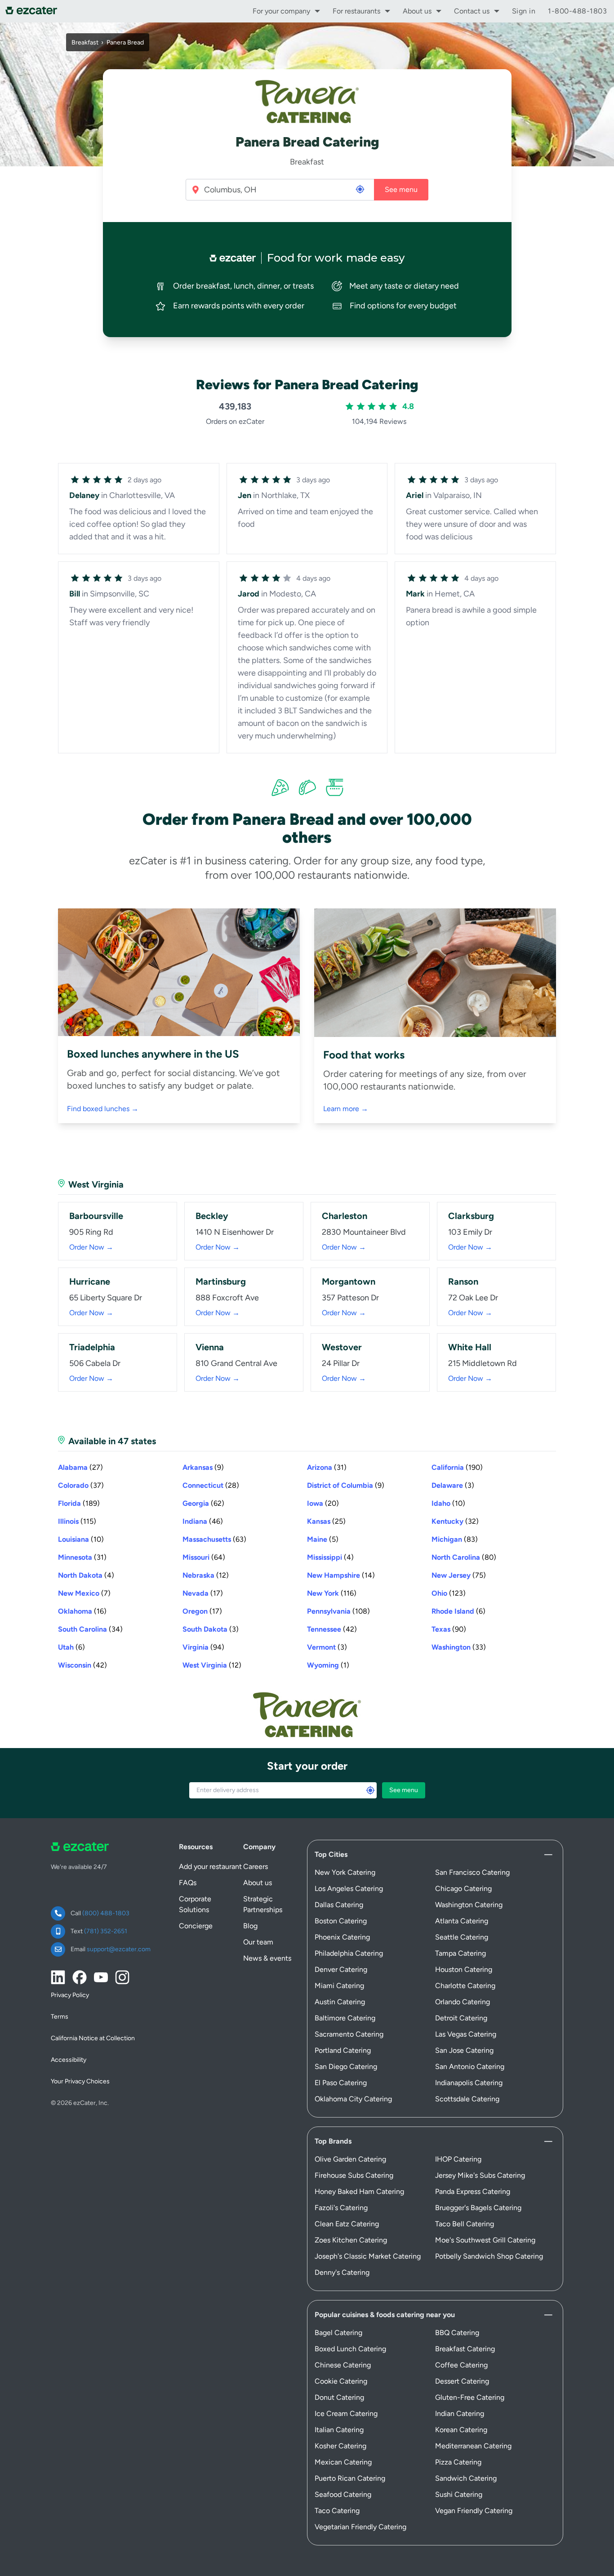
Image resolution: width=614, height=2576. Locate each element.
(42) (332, 1629)
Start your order (307, 1766)
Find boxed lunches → (103, 1109)
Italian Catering (339, 2430)
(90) (449, 1629)
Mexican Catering (343, 2462)
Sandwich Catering (466, 2478)
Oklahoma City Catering (353, 2099)
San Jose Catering (464, 2050)
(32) (455, 1521)
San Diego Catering (346, 2067)
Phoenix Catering (342, 1937)
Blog (250, 1926)
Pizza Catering (458, 2462)
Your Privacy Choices (80, 2081)
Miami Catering (339, 1986)
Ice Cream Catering (346, 2414)
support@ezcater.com (119, 1949)
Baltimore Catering (345, 2018)
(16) (82, 1611)
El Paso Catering (341, 2083)
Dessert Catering (462, 2381)
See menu (401, 189)
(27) (80, 1467)
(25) (326, 1521)
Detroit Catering (461, 2018)
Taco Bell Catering (465, 2224)
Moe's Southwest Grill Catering (485, 2240)
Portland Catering (343, 2050)
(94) (203, 1647)
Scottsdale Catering (467, 2099)
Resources (196, 1847)
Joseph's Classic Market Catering (368, 2256)
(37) (81, 1485)
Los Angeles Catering (349, 1889)
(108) (338, 1611)
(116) (332, 1593)
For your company (281, 11)
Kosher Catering (340, 2446)
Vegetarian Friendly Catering (360, 2527)
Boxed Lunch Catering (350, 2349)
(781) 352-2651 (106, 1931)
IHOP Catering (458, 2159)
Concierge (196, 1926)
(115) (77, 1521)
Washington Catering (469, 1905)
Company (259, 1847)
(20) (323, 1503)
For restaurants (356, 11)
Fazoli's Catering (341, 2208)
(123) (449, 1593)
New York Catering (345, 1872)
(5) (323, 1539)
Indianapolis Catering (469, 2083)
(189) (79, 1503)
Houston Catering (464, 1969)
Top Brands (333, 2141)
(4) (330, 1557)
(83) (455, 1539)
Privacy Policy (70, 1995)
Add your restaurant (210, 1866)
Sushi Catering (459, 2494)
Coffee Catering (461, 2365)
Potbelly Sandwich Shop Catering (489, 2256)
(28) (211, 1485)
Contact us (472, 11)
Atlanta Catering (462, 1921)
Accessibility (69, 2060)
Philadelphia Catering (349, 1953)
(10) (448, 1503)
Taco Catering (337, 2511)
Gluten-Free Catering (470, 2397)
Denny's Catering (342, 2272)
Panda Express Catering (473, 2191)
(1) (328, 1665)
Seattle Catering (462, 1937)
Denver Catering (341, 1969)
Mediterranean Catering (473, 2446)
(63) (214, 1539)
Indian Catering (460, 2414)
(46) (203, 1521)
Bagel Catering (338, 2333)
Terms (60, 2017)
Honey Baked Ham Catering (359, 2191)
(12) (206, 1575)
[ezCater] (34, 11)
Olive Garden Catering (350, 2159)
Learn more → (346, 1109)
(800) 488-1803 (106, 1913)
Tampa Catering (460, 1953)
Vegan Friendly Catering (474, 2511)
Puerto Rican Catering (350, 2478)
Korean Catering (461, 2430)
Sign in (524, 11)
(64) (204, 1557)
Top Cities (331, 1854)
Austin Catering (340, 2002)
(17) (203, 1593)
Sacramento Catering (349, 2034)
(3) (453, 1485)
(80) (464, 1557)
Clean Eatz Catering (347, 2224)
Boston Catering (341, 1921)
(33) (459, 1647)
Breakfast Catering (465, 2349)
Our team (258, 1942)
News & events (267, 1958)
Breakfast (85, 42)
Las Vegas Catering (466, 2034)
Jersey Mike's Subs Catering (480, 2175)
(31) (327, 1467)
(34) (90, 1629)
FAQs (188, 1883)
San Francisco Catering (472, 1872)
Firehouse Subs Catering (354, 2175)
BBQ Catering (457, 2333)
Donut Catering (339, 2397)
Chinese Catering (343, 2365)
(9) (203, 1467)
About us (417, 11)
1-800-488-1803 (577, 11)
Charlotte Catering (465, 1986)
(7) (84, 1593)
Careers (256, 1866)
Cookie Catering (341, 2381)
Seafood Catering (343, 2494)
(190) (457, 1467)
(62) (203, 1503)
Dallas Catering (339, 1905)
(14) (341, 1575)
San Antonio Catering (470, 2067)
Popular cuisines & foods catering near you (385, 2315)
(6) (458, 1611)
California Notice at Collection (93, 2038)
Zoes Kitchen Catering (351, 2240)
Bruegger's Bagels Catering (478, 2208)
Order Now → (91, 1247)
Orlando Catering (463, 2002)
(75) (459, 1575)
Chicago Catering (463, 1889)
